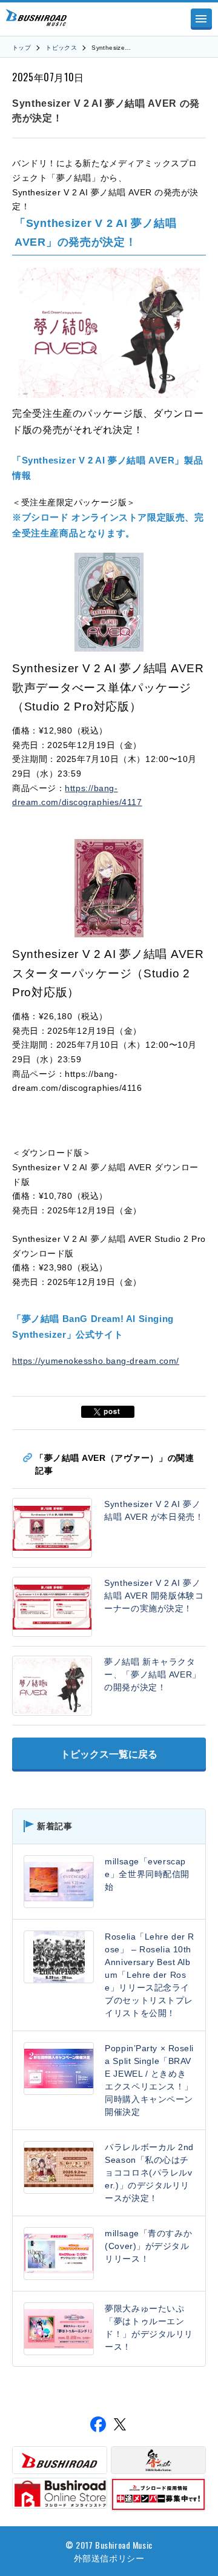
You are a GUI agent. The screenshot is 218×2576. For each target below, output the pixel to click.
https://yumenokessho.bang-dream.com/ (96, 1361)
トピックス (61, 48)
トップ (21, 48)
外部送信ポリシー (109, 2557)
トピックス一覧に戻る (109, 1754)
